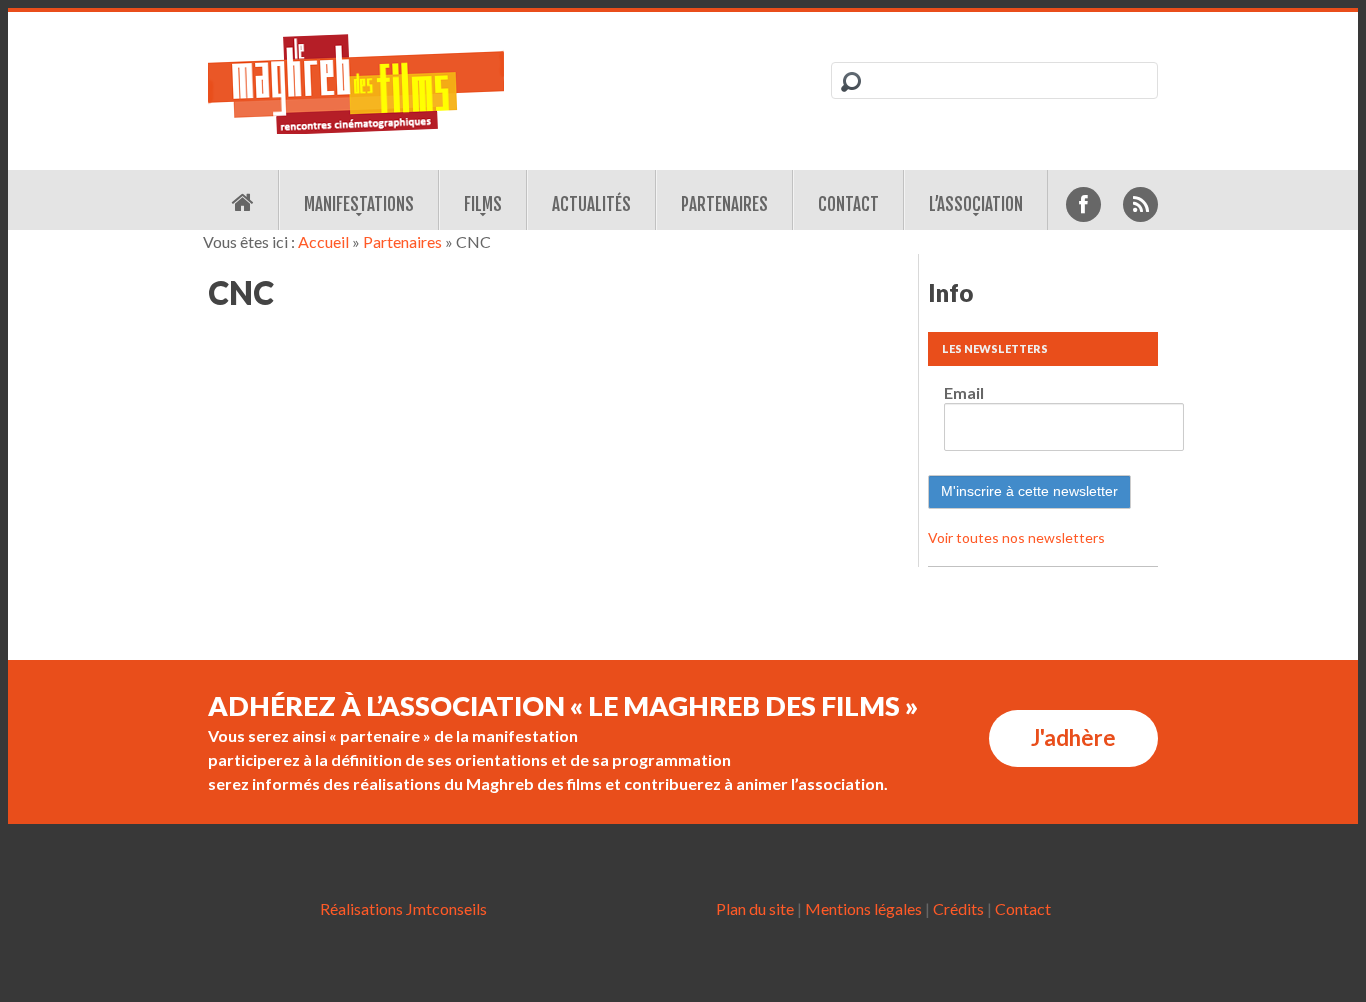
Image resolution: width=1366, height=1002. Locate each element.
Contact (848, 204)
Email (964, 392)
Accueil (323, 241)
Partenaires (724, 204)
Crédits (958, 908)
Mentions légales (863, 908)
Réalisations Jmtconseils (403, 908)
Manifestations (359, 204)
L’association (976, 204)
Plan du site (755, 908)
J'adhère (1073, 737)
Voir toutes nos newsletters (1016, 537)
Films (483, 204)
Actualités (591, 204)
